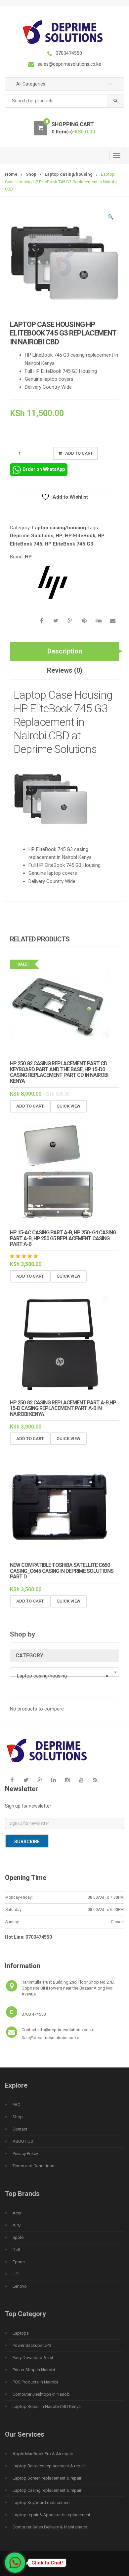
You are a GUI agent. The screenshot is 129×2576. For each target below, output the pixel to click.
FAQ (17, 2105)
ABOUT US (23, 2141)
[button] (111, 218)
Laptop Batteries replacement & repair (49, 2466)
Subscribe (27, 1842)
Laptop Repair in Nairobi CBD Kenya (47, 2406)
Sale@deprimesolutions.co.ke (50, 2038)
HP (59, 536)
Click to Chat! (47, 2563)
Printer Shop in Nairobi (34, 2370)
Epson (19, 2262)
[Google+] (40, 1780)
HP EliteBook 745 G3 (69, 544)
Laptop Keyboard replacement (42, 2503)
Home (11, 174)
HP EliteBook (80, 536)
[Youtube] (81, 1780)
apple (18, 2237)
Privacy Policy (25, 2153)
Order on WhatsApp (44, 469)
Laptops (21, 2333)
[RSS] (95, 1780)
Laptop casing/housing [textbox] (63, 1676)
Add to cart (79, 453)
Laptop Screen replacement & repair (47, 2478)
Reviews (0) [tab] (65, 670)
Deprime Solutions (32, 536)
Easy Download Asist (33, 2358)
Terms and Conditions (33, 2166)
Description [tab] (65, 651)
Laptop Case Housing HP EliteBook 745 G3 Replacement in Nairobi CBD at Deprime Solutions (63, 722)
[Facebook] (12, 1780)
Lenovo (20, 2286)
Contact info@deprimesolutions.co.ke (58, 2030)
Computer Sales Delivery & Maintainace (50, 2527)
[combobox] (64, 101)
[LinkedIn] (54, 1780)
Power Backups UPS (32, 2345)
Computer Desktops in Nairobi (42, 2394)
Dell (16, 2250)
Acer (17, 2213)
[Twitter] (26, 1780)
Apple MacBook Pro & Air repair (43, 2454)
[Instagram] (67, 1780)
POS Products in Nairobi (35, 2382)
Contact (20, 2129)
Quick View (68, 1106)
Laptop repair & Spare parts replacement (51, 2515)
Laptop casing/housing (69, 174)
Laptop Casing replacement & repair (47, 2490)
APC (17, 2225)
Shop (31, 174)
